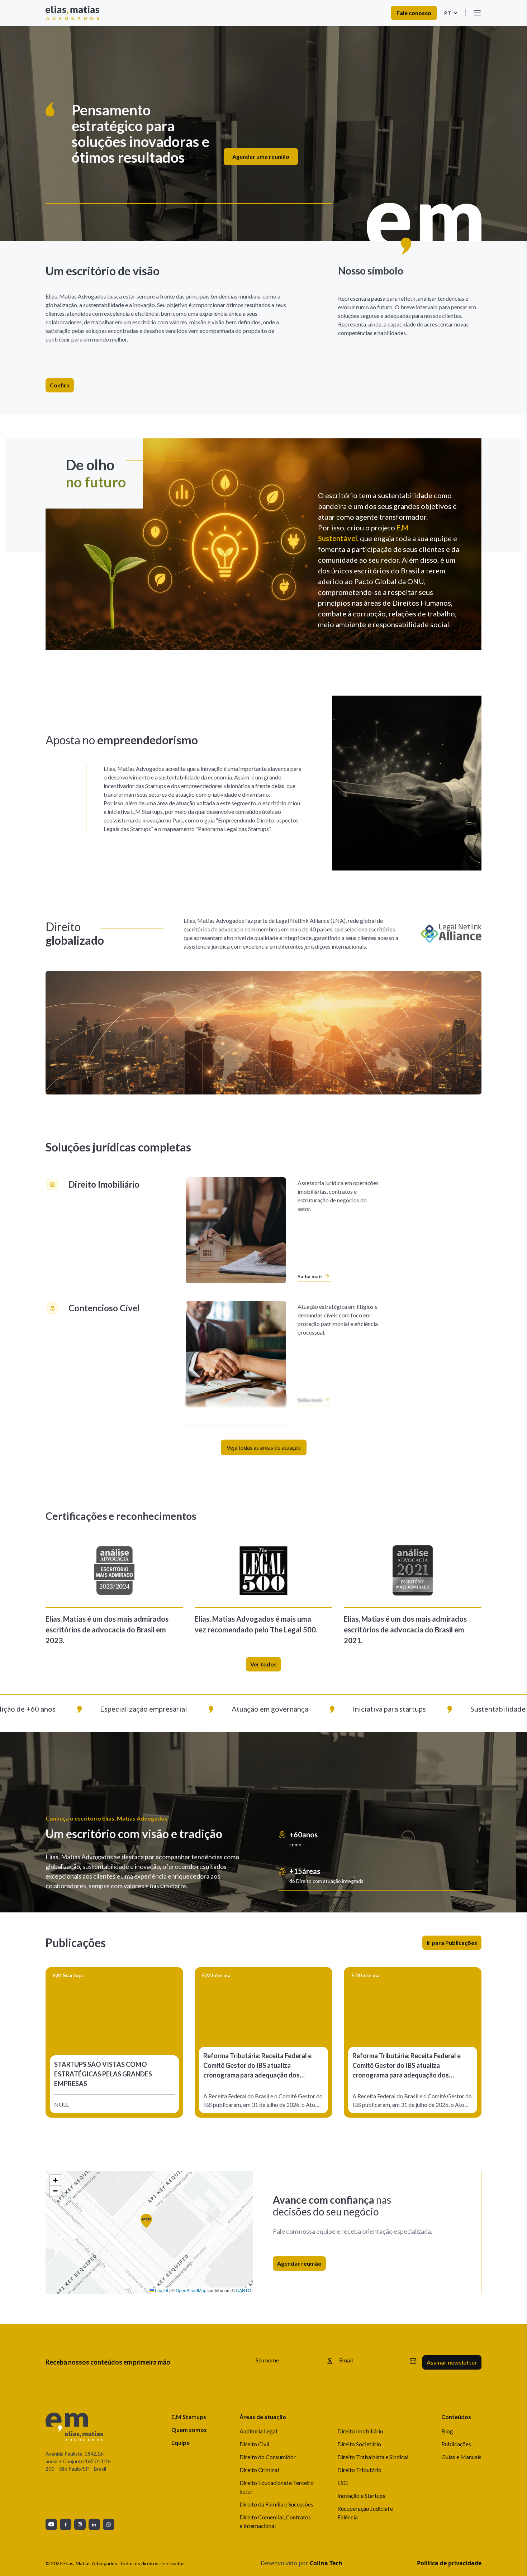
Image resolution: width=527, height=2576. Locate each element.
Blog (447, 2431)
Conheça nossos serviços (439, 150)
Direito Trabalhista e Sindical (373, 2457)
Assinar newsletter (452, 2362)
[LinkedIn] (94, 2524)
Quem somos (189, 2430)
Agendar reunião (299, 2263)
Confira (60, 385)
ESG (343, 2483)
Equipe (181, 2443)
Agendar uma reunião (356, 150)
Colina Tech (326, 2563)
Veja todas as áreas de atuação (264, 1447)
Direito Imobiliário (360, 2431)
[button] (149, 2224)
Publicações (456, 2444)
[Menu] (477, 13)
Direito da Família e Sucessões (276, 2504)
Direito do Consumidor (268, 2457)
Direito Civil (254, 2444)
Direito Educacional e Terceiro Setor (277, 2487)
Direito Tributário (359, 2470)
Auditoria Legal (258, 2431)
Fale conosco (414, 13)
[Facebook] (66, 2524)
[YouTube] (51, 2524)
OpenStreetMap (191, 2290)
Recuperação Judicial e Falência (365, 2513)
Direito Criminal (259, 2470)
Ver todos (263, 1664)
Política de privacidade (449, 2563)
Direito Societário (359, 2444)
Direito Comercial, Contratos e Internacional (275, 2521)
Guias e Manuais (461, 2457)
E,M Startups (189, 2417)
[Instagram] (80, 2524)
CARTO (243, 2290)
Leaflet (161, 2290)
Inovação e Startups (361, 2496)
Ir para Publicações (452, 1943)
